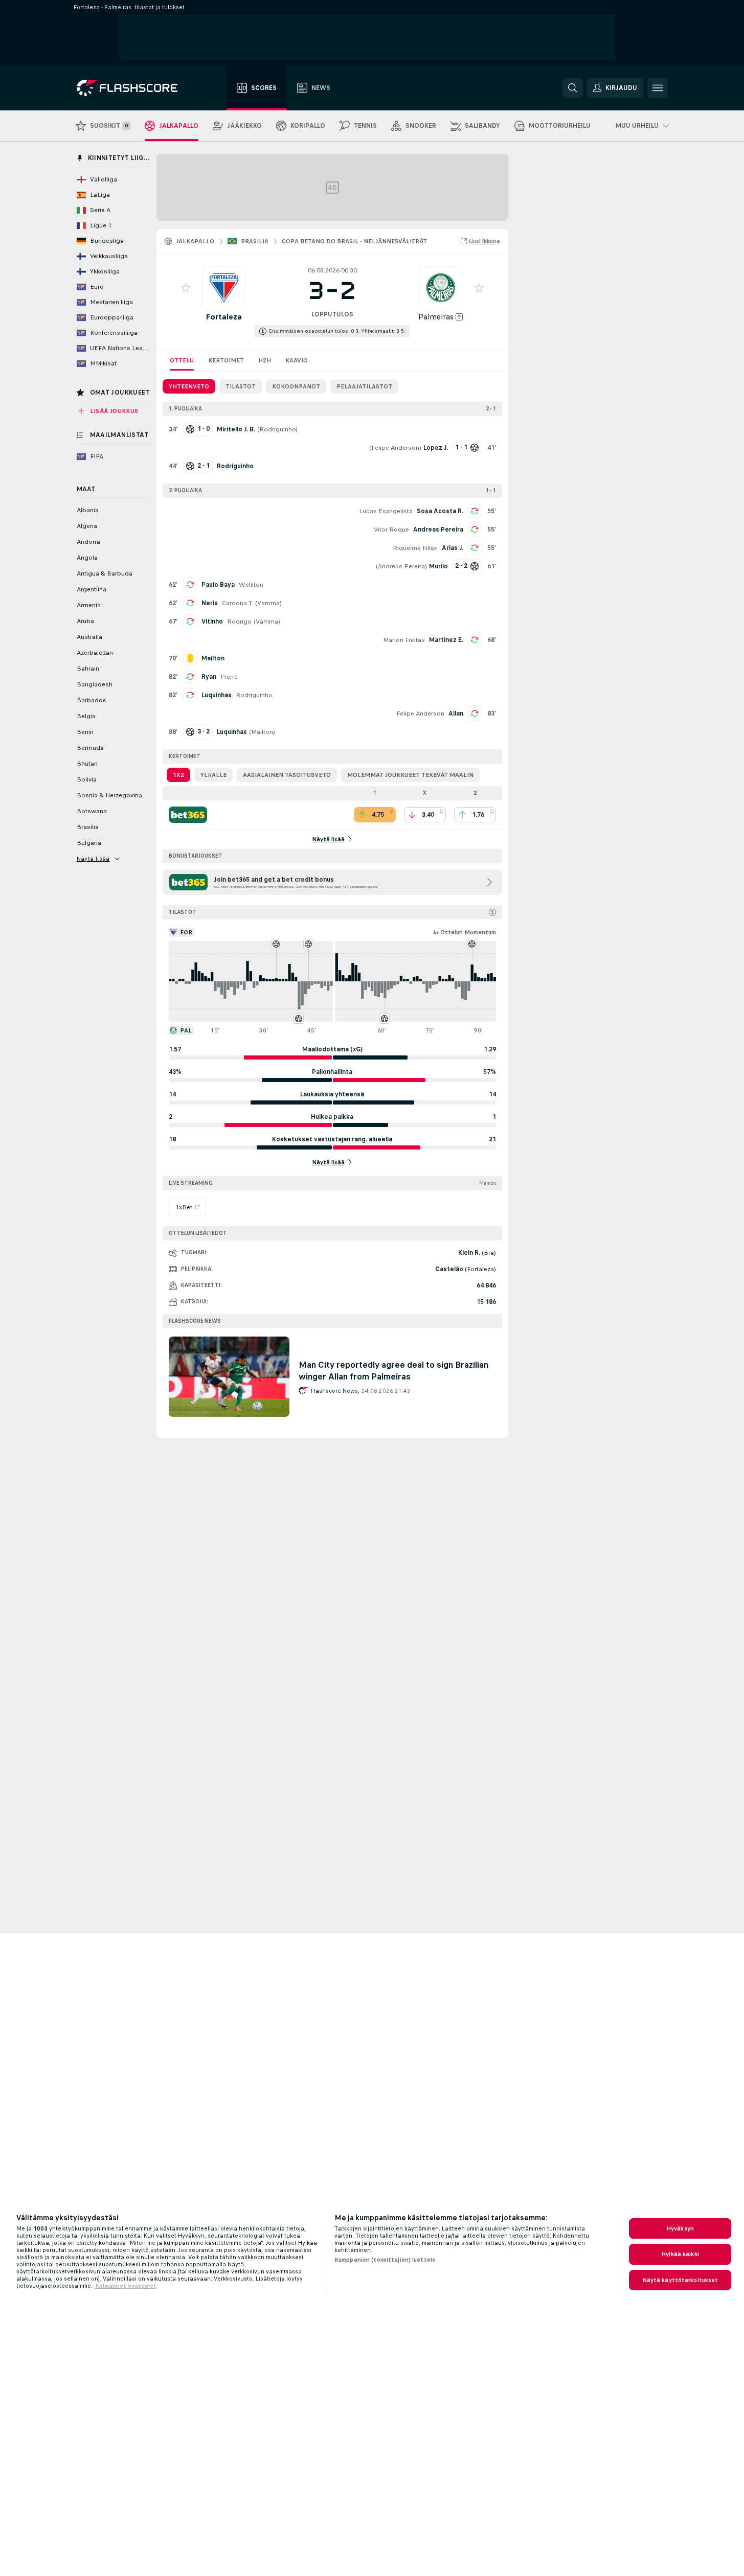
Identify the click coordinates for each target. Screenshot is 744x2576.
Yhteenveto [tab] (189, 386)
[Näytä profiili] (224, 288)
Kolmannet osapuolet (126, 2286)
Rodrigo (239, 622)
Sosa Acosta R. (440, 511)
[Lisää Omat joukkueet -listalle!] (186, 288)
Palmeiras (436, 317)
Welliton (251, 585)
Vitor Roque (391, 530)
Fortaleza (224, 317)
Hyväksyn (680, 2228)
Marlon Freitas (404, 640)
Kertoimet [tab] (226, 360)
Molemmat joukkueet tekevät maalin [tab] (410, 775)
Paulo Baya (218, 585)
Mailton (262, 732)
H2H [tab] (265, 360)
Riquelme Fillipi (415, 548)
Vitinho (212, 622)
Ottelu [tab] (182, 360)
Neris (210, 603)
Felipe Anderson (395, 448)
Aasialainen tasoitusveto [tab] (287, 775)
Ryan (209, 677)
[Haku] (573, 88)
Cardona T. (238, 603)
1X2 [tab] (178, 775)
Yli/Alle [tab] (213, 775)
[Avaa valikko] (658, 88)
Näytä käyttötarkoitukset (680, 2280)
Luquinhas (217, 695)
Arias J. (453, 548)
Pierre (229, 677)
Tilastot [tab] (241, 386)
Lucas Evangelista (386, 511)
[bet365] (188, 815)
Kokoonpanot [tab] (296, 386)
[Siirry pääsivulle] (134, 88)
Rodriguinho (277, 429)
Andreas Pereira (438, 530)
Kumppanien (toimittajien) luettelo (385, 2260)
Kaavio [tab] (297, 360)
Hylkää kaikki (680, 2254)
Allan (456, 714)
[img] (492, 912)
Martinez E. (446, 640)
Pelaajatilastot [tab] (364, 386)
